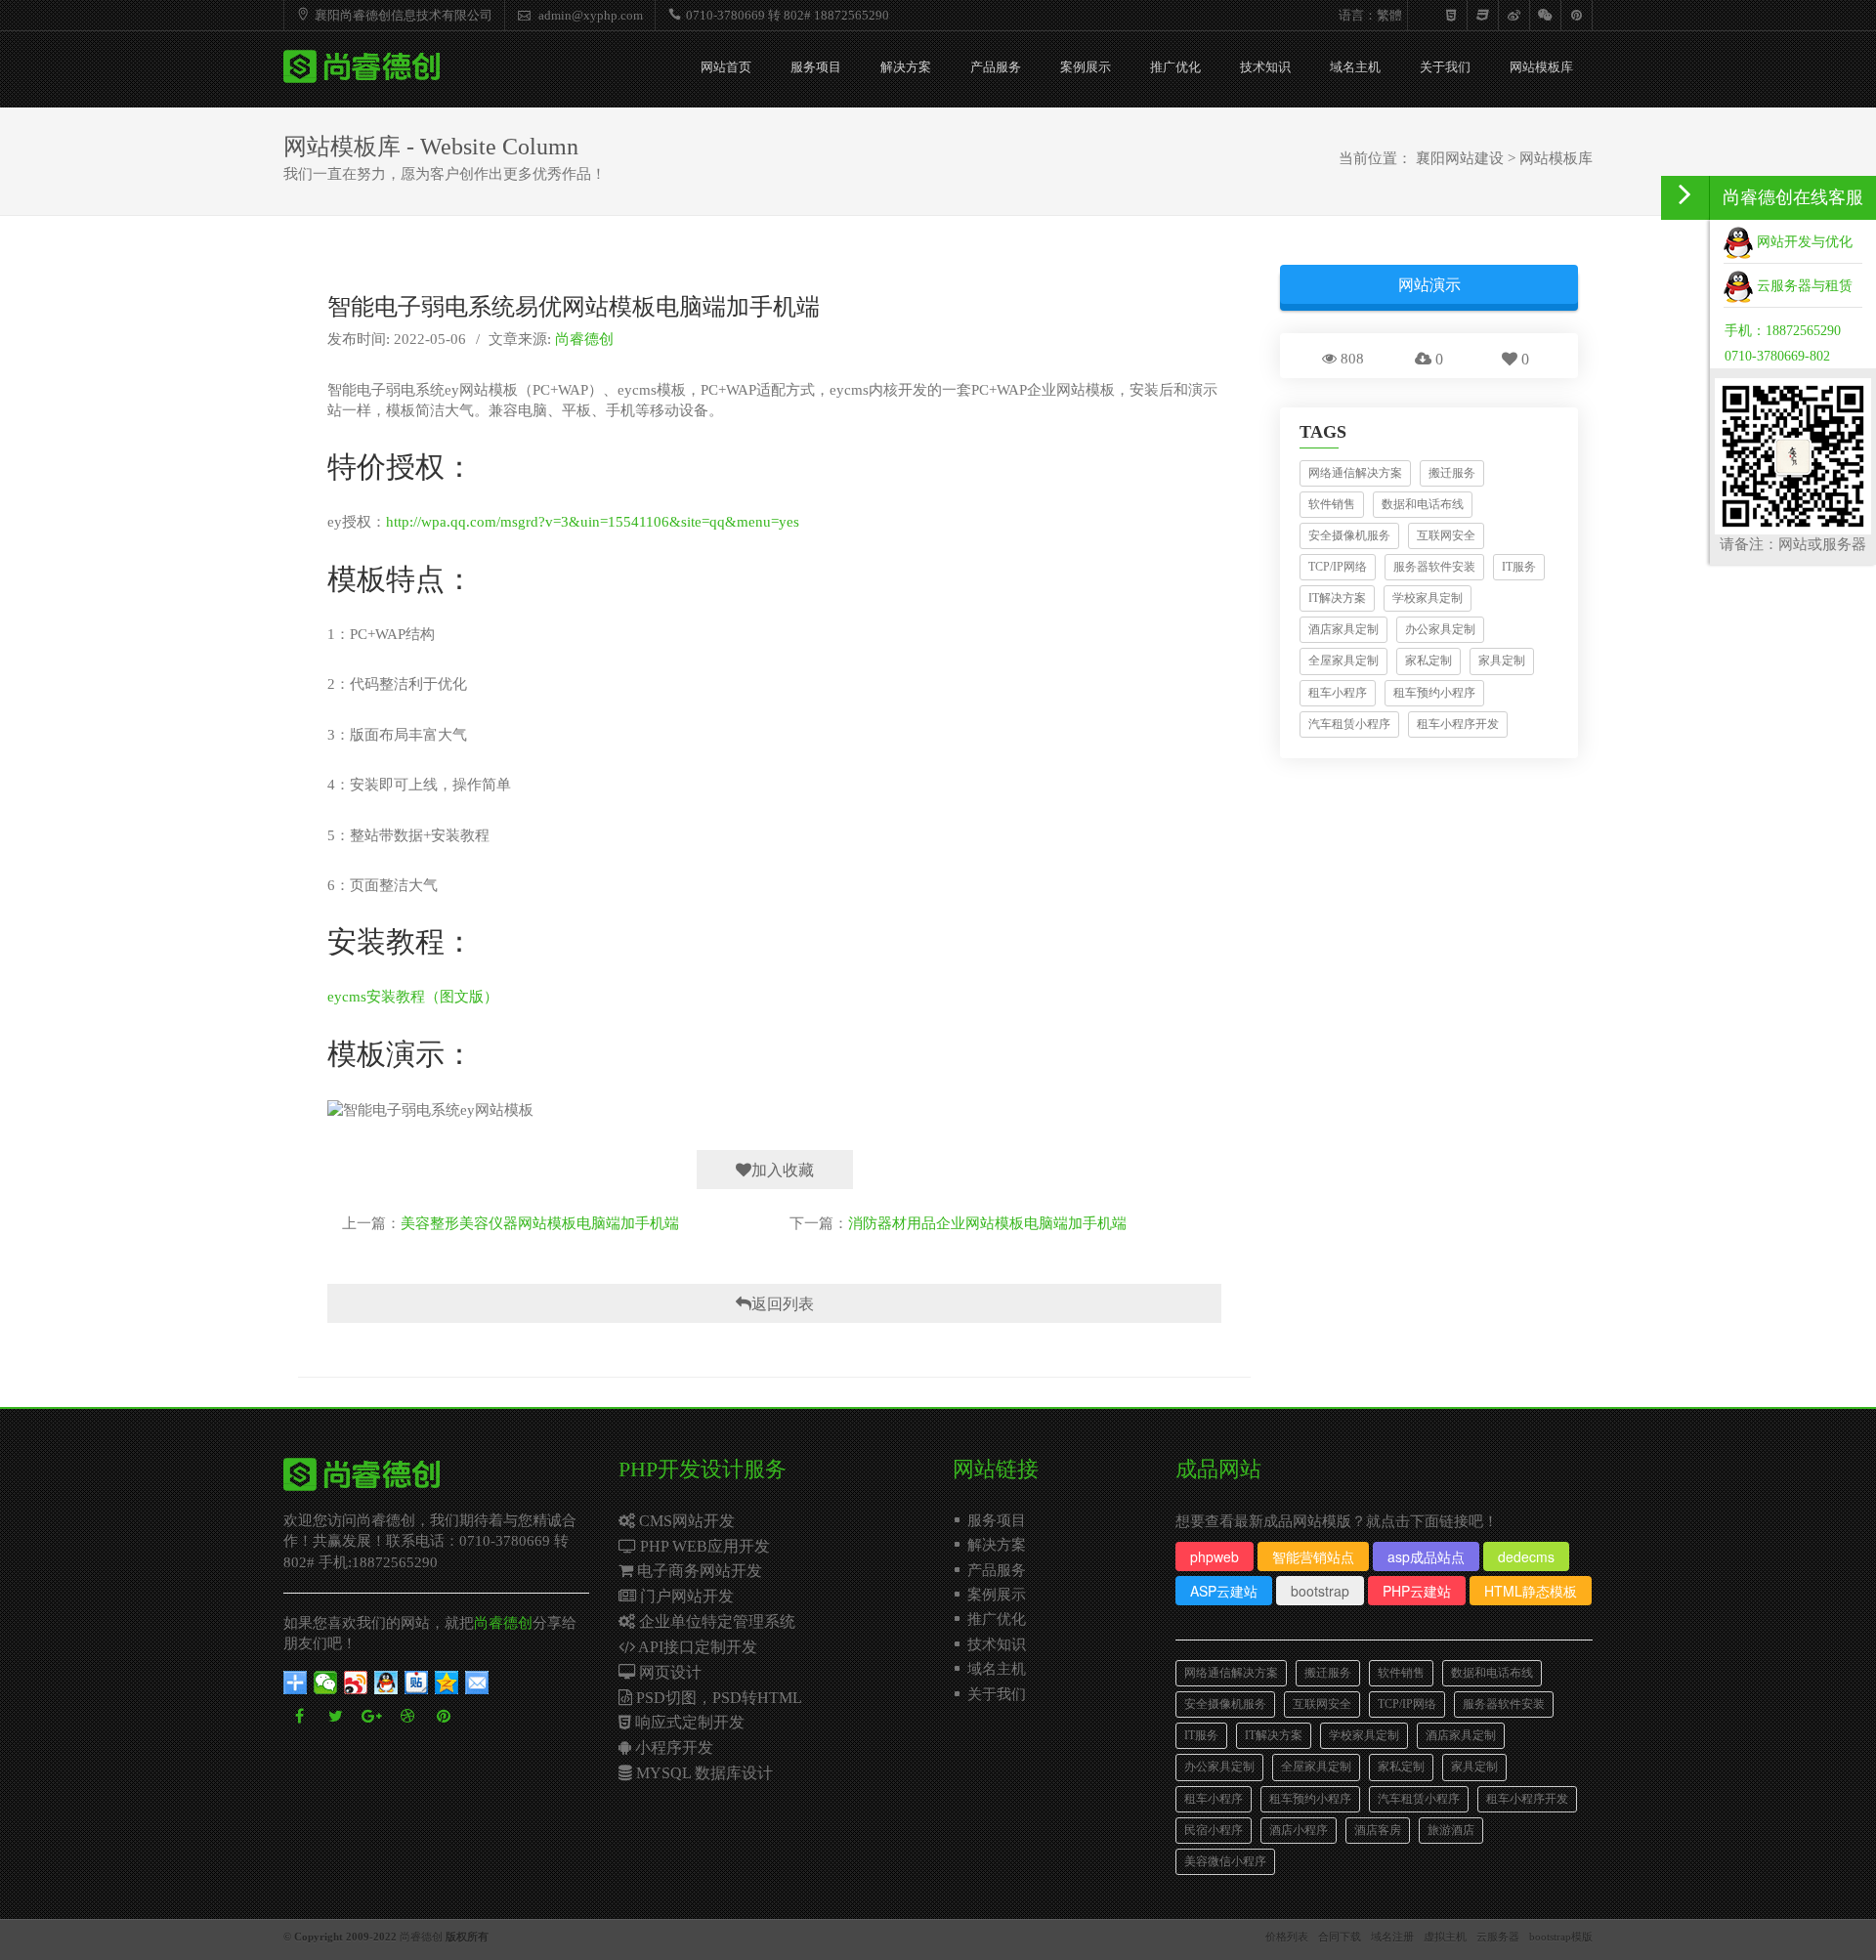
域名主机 (1355, 67)
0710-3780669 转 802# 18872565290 (788, 15)
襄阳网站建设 (1460, 158)
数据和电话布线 (1423, 504)
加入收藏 (783, 1169)
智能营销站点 (1313, 1556)
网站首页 (726, 67)
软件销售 (1332, 504)
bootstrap (1320, 1591)
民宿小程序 (1214, 1830)
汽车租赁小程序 (1349, 724)
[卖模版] (1483, 16)
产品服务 (996, 67)
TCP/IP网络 (1338, 567)
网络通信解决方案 (1355, 473)
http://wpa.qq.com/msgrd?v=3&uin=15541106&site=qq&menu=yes (593, 522)
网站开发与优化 (1803, 242)
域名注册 (1392, 1937)
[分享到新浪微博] (356, 1683)
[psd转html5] (1452, 16)
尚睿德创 (584, 339)
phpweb (1215, 1556)
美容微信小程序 (1225, 1861)
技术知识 (1265, 67)
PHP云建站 (1417, 1591)
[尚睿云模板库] (1577, 16)
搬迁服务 (1452, 473)
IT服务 (1519, 567)
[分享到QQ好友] (386, 1683)
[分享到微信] (326, 1683)
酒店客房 (1378, 1830)
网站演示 (1429, 284)
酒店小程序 (1299, 1830)
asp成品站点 (1426, 1556)
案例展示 (1086, 67)
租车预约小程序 (1434, 693)
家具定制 (1502, 660)
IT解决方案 (1337, 598)
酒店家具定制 (1343, 629)
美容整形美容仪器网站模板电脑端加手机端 (540, 1223)
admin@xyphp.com (589, 15)
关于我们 (1445, 67)
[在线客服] (1685, 198)
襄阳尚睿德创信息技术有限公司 (404, 15)
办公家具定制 (1440, 629)
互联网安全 (1446, 535)
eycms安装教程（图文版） (413, 997)
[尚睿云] (1514, 16)
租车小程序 (1338, 693)
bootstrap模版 (1561, 1937)
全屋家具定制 (1343, 660)
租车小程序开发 (1458, 724)
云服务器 (1498, 1937)
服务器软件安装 (1434, 567)
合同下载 (1340, 1937)
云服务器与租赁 (1803, 286)
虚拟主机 (1445, 1937)
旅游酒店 (1451, 1830)
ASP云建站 (1224, 1591)
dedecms (1526, 1556)
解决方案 (906, 67)
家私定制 (1428, 660)
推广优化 (1175, 67)
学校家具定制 (1428, 598)
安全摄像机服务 (1349, 535)
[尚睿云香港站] (1546, 16)
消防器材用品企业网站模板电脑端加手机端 (987, 1223)
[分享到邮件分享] (477, 1683)
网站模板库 (1541, 67)
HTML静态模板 (1531, 1591)
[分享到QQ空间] (447, 1683)
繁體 (1389, 15)
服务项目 (816, 67)
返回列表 (783, 1303)
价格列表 (1287, 1937)
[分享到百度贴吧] (417, 1683)
